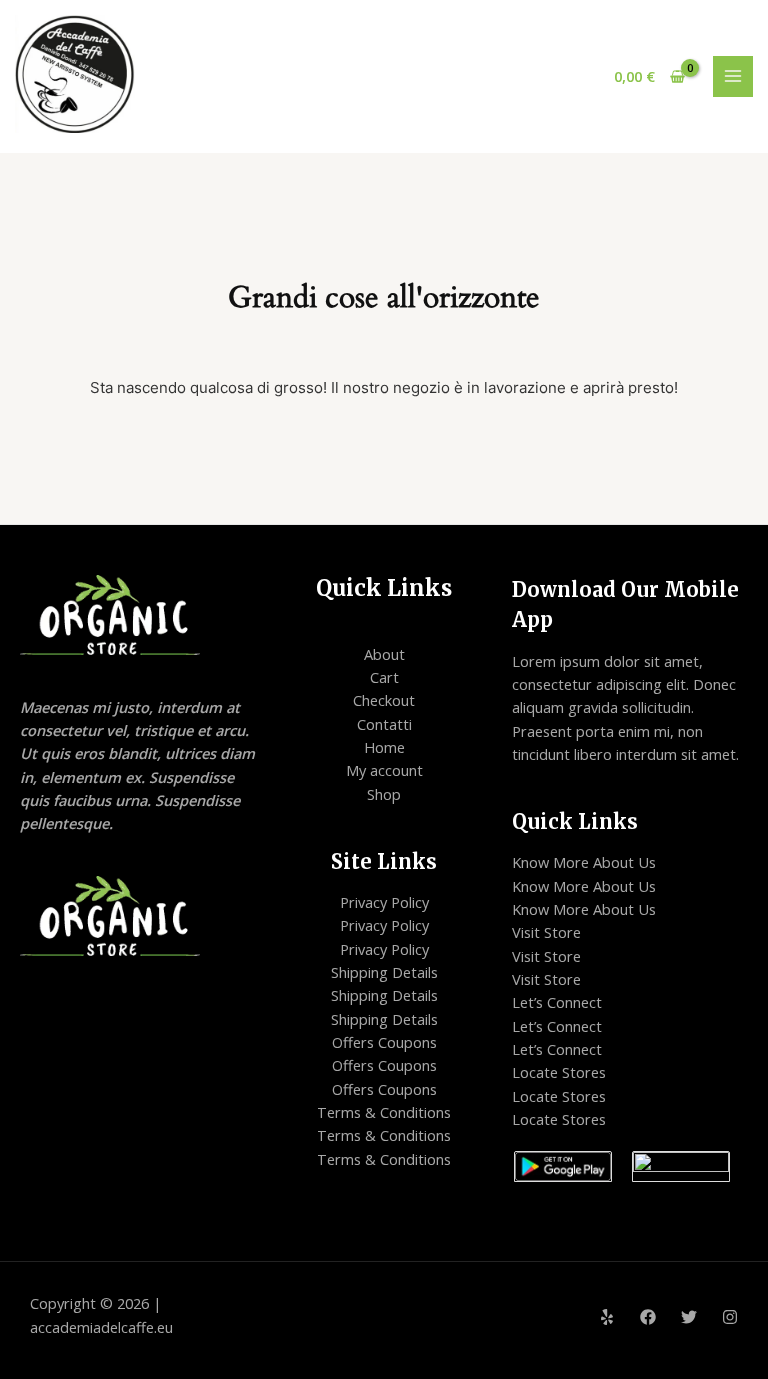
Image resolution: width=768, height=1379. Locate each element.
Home (384, 747)
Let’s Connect (557, 1002)
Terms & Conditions (384, 1112)
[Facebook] (648, 1317)
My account (384, 770)
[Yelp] (607, 1317)
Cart (384, 677)
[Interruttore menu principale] (733, 76)
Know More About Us (584, 862)
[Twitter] (689, 1317)
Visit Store (546, 932)
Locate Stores (559, 1072)
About (384, 654)
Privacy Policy (384, 902)
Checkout (384, 700)
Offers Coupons (384, 1042)
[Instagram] (730, 1317)
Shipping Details (384, 972)
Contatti (384, 724)
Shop (384, 794)
